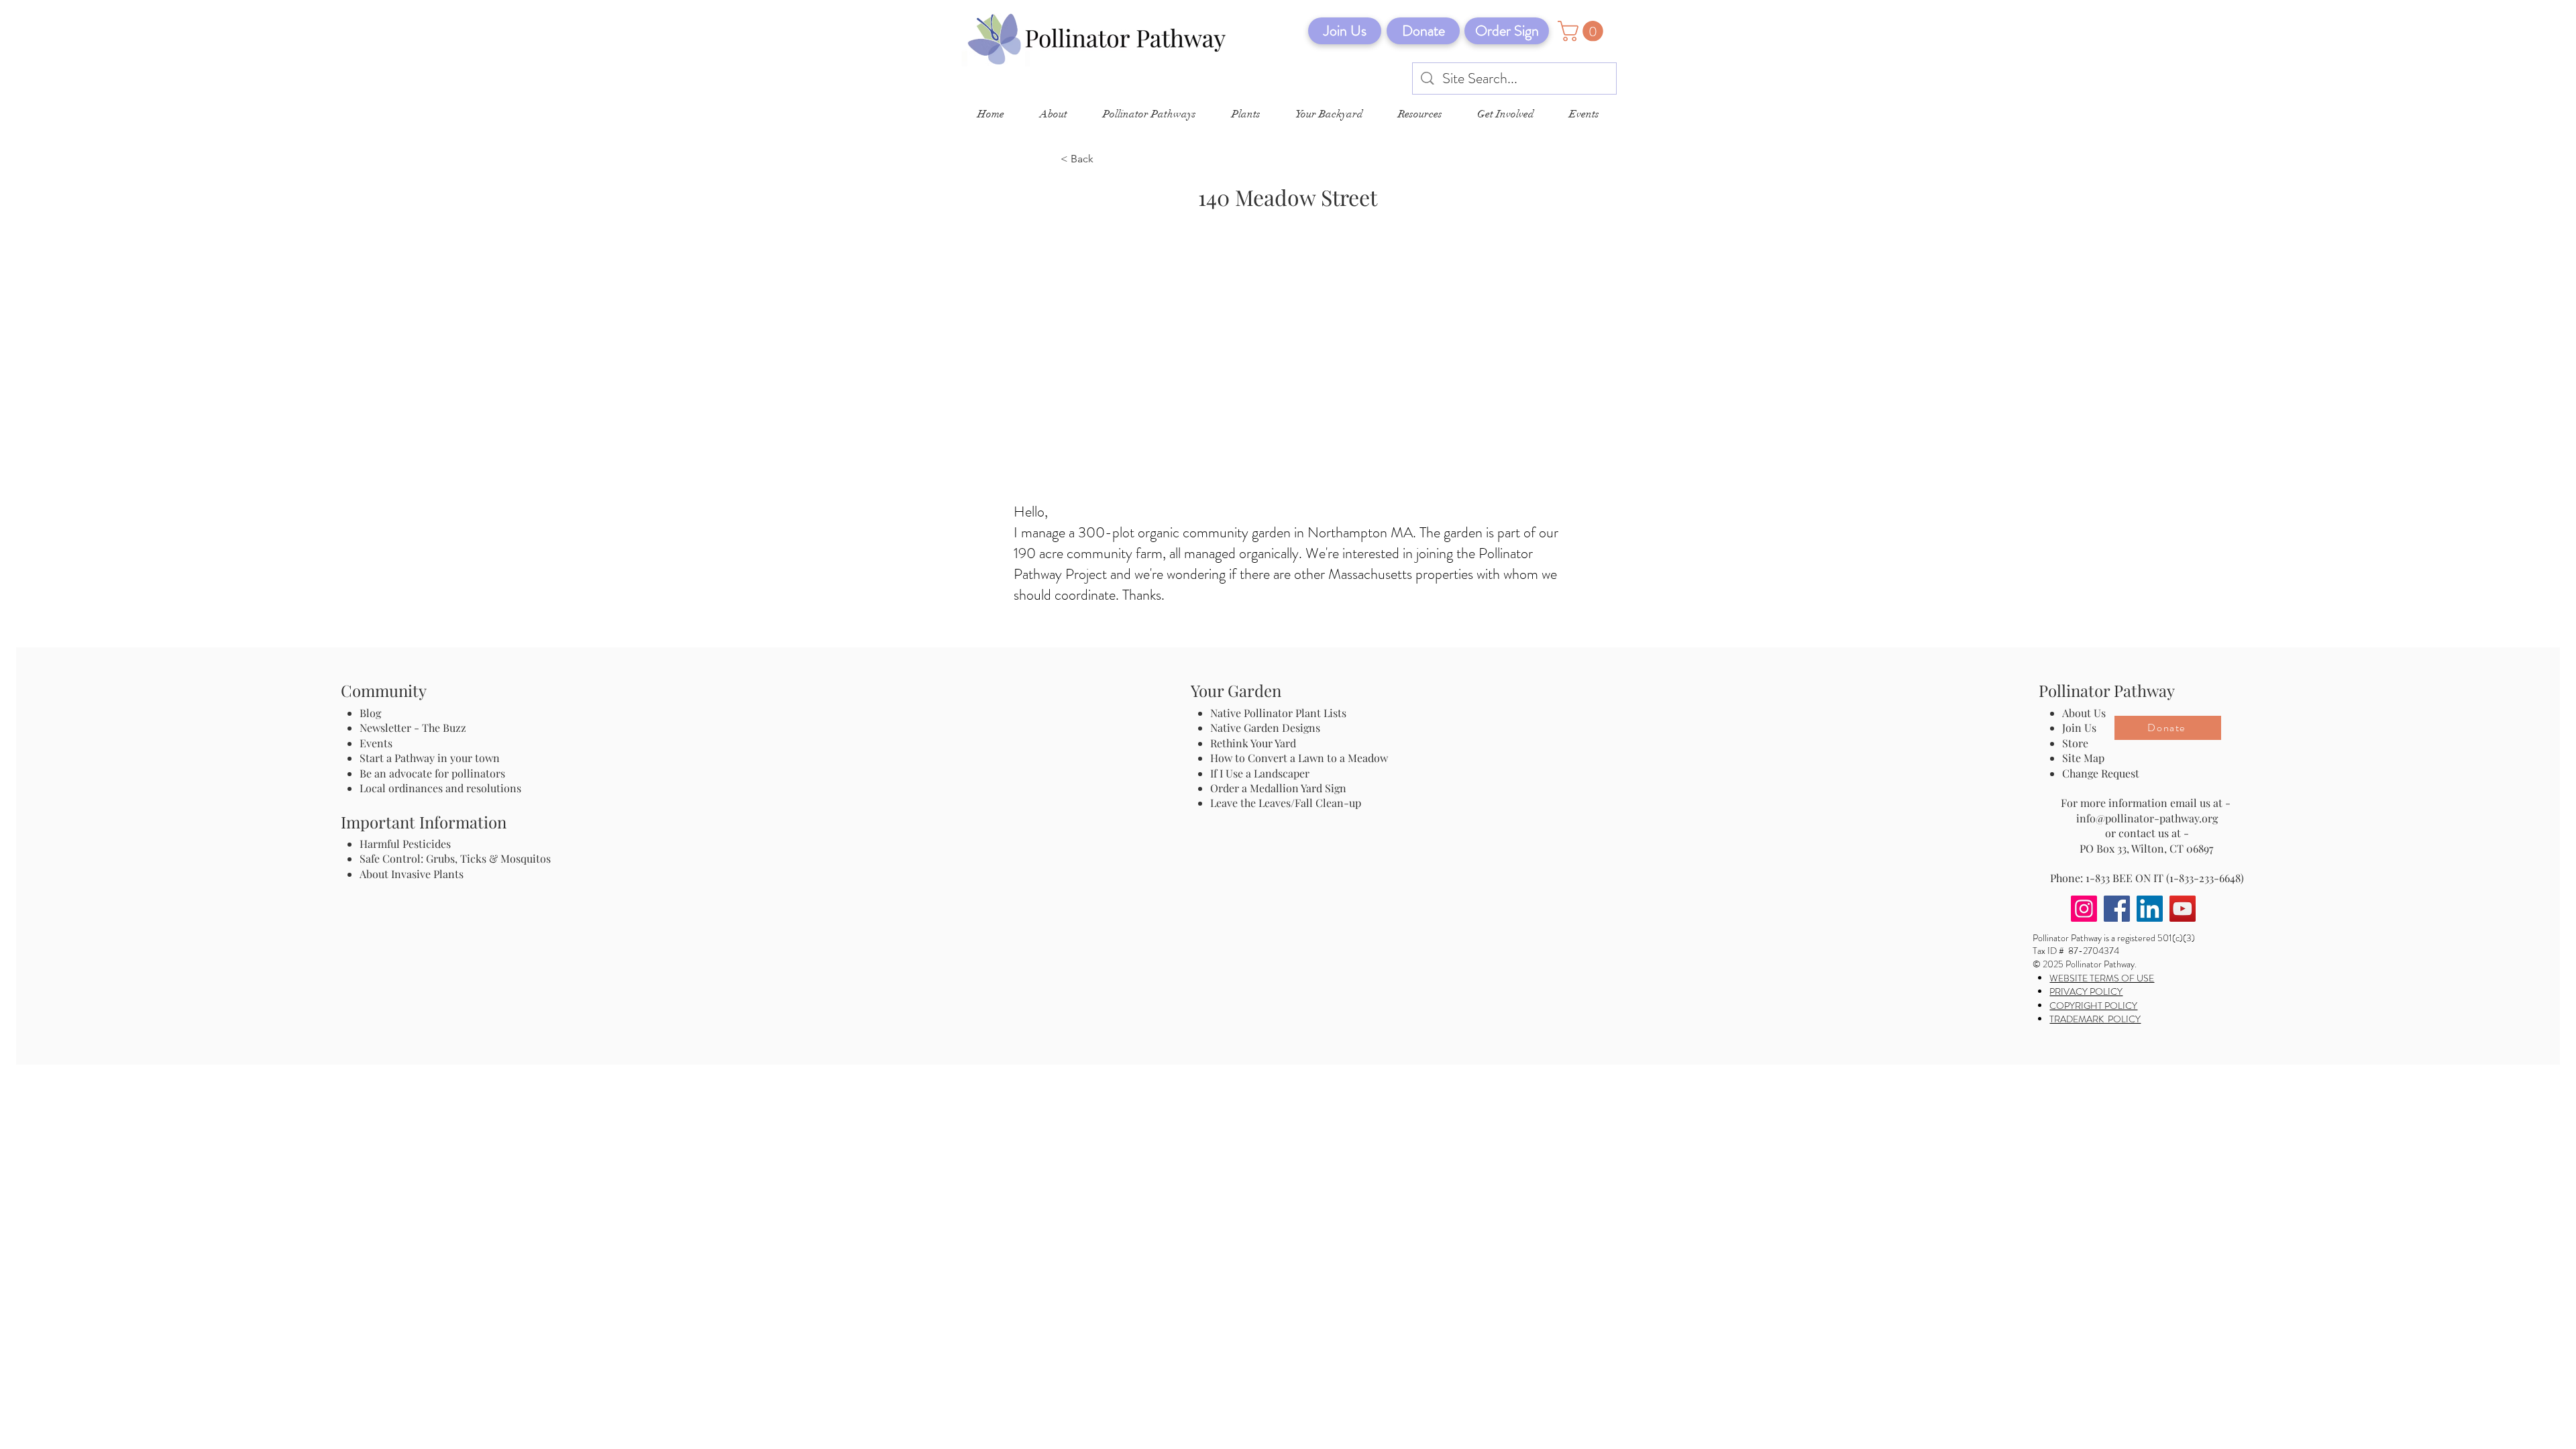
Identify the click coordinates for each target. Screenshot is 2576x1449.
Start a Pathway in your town (430, 758)
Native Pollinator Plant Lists (1278, 713)
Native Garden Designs (1265, 728)
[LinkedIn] (2150, 909)
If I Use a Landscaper (1260, 773)
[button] (1583, 31)
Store (2075, 743)
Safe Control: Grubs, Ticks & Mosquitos (455, 858)
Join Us (2079, 728)
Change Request (2101, 773)
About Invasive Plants (412, 874)
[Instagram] (2084, 909)
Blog (373, 713)
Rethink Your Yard (1253, 743)
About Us (2084, 713)
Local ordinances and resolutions (440, 788)
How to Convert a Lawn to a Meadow (1299, 758)
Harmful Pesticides (405, 844)
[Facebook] (2117, 909)
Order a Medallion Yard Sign (1278, 788)
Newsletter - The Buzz (413, 728)
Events (376, 743)
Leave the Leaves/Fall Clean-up (1286, 803)
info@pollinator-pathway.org (2147, 818)
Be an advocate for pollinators (432, 773)
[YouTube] (2183, 909)
